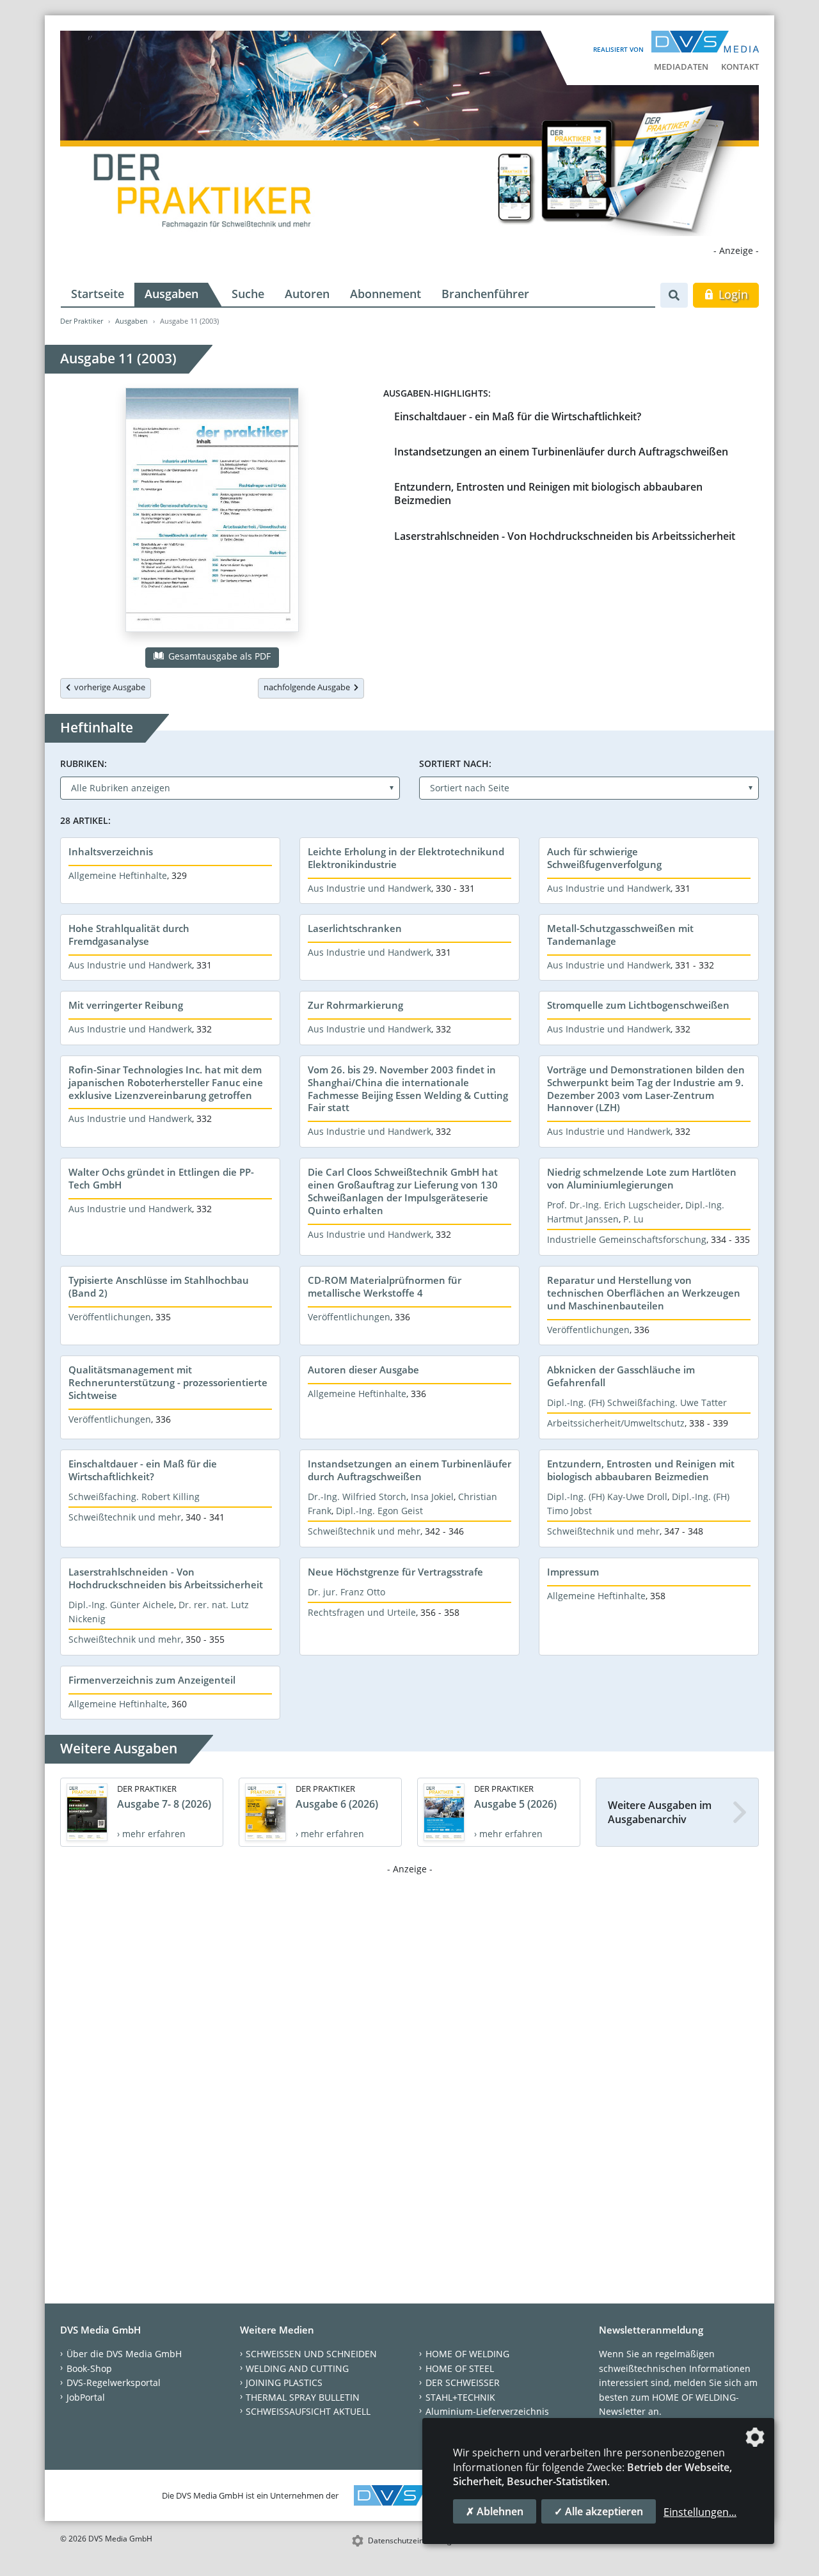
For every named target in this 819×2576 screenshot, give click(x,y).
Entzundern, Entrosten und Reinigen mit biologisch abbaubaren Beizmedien (548, 494)
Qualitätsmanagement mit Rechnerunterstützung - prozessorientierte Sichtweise (168, 1382)
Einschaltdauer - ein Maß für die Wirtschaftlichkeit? (518, 416)
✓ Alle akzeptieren (599, 2511)
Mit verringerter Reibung (126, 1005)
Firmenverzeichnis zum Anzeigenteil (152, 1680)
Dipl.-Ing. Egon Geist (379, 1511)
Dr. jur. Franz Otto (346, 1592)
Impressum (573, 1572)
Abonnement (386, 294)
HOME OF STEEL (460, 2368)
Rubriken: (83, 763)
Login (732, 294)
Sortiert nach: (455, 763)
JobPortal (86, 2397)
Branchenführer (485, 294)
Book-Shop (89, 2368)
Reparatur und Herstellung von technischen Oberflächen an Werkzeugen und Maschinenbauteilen (644, 1293)
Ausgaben (171, 294)
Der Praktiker (82, 321)
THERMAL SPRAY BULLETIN (303, 2397)
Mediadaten (681, 67)
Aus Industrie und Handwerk (370, 888)
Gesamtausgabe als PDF (218, 656)
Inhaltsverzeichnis (111, 851)
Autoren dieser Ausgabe (363, 1370)
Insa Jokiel (432, 1497)
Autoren (307, 294)
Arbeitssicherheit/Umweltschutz (616, 1423)
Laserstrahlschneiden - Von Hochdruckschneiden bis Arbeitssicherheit (565, 536)
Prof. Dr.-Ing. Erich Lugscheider (614, 1205)
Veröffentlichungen (110, 1317)
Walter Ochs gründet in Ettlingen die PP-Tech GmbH (161, 1178)
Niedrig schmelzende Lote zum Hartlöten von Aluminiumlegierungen (642, 1178)
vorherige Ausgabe (108, 687)
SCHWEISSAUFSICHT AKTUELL (308, 2411)
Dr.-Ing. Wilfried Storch (357, 1497)
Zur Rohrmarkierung (355, 1005)
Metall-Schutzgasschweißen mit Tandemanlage (620, 935)
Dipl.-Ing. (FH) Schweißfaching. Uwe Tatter (637, 1403)
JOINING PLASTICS (284, 2382)
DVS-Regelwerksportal (114, 2382)
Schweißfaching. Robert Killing (134, 1497)
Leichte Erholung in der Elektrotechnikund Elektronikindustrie (406, 858)
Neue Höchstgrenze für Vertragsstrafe (395, 1572)
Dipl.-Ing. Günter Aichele (121, 1605)
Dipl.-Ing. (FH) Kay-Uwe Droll (607, 1497)
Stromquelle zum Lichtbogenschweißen (638, 1005)
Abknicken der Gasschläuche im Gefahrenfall (621, 1376)
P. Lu (633, 1219)
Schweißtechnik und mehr (125, 1517)
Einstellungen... (700, 2512)
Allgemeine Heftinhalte (118, 875)
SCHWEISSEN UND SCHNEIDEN (311, 2354)
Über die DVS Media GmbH (124, 2354)
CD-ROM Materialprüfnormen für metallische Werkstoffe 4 (385, 1286)
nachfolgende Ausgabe (309, 687)
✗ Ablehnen (495, 2511)
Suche (248, 294)
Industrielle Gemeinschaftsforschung (627, 1239)
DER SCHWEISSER (463, 2382)
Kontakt (740, 67)
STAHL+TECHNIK (460, 2397)
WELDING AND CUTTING (297, 2368)
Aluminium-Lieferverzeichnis (487, 2411)
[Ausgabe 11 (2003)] (212, 512)
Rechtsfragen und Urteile (362, 1612)
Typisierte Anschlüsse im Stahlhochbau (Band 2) (159, 1286)
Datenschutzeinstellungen (414, 2540)
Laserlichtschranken (355, 928)
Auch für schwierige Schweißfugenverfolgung (604, 858)
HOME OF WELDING (467, 2354)
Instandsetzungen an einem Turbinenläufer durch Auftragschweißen (561, 452)
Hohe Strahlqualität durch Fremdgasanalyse (129, 935)
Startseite (98, 294)
